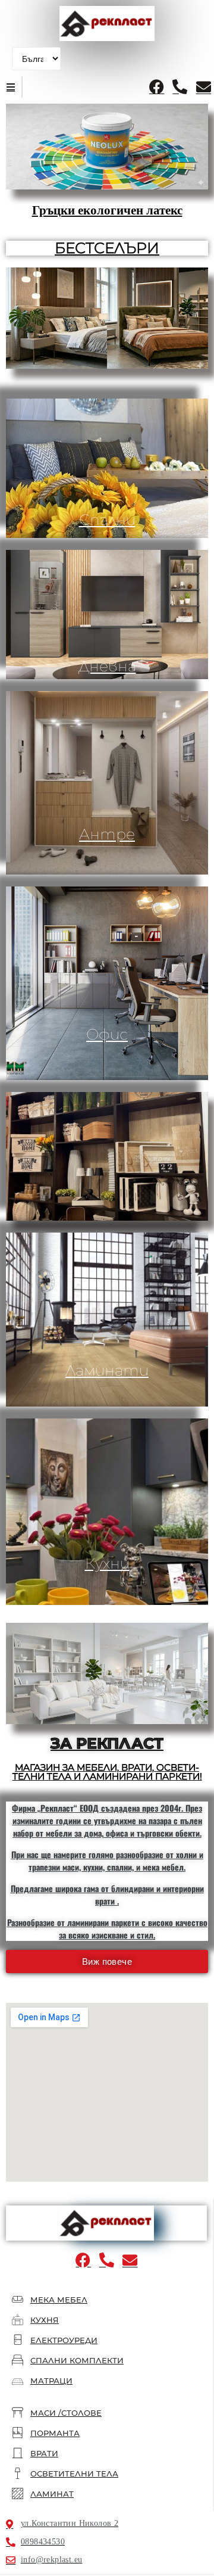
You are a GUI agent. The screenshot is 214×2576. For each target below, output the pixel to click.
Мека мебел (59, 2300)
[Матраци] (18, 2381)
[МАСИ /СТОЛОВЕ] (18, 2412)
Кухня (45, 2320)
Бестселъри (107, 248)
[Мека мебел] (18, 2299)
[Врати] (18, 2453)
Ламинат (52, 2494)
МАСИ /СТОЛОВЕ (66, 2413)
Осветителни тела (74, 2474)
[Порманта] (18, 2433)
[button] (11, 87)
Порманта (55, 2433)
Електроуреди (64, 2340)
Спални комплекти (77, 2360)
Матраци (51, 2381)
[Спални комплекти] (18, 2360)
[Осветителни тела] (18, 2473)
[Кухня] (18, 2320)
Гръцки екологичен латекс (107, 210)
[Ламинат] (18, 2493)
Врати (44, 2453)
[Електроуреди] (18, 2340)
